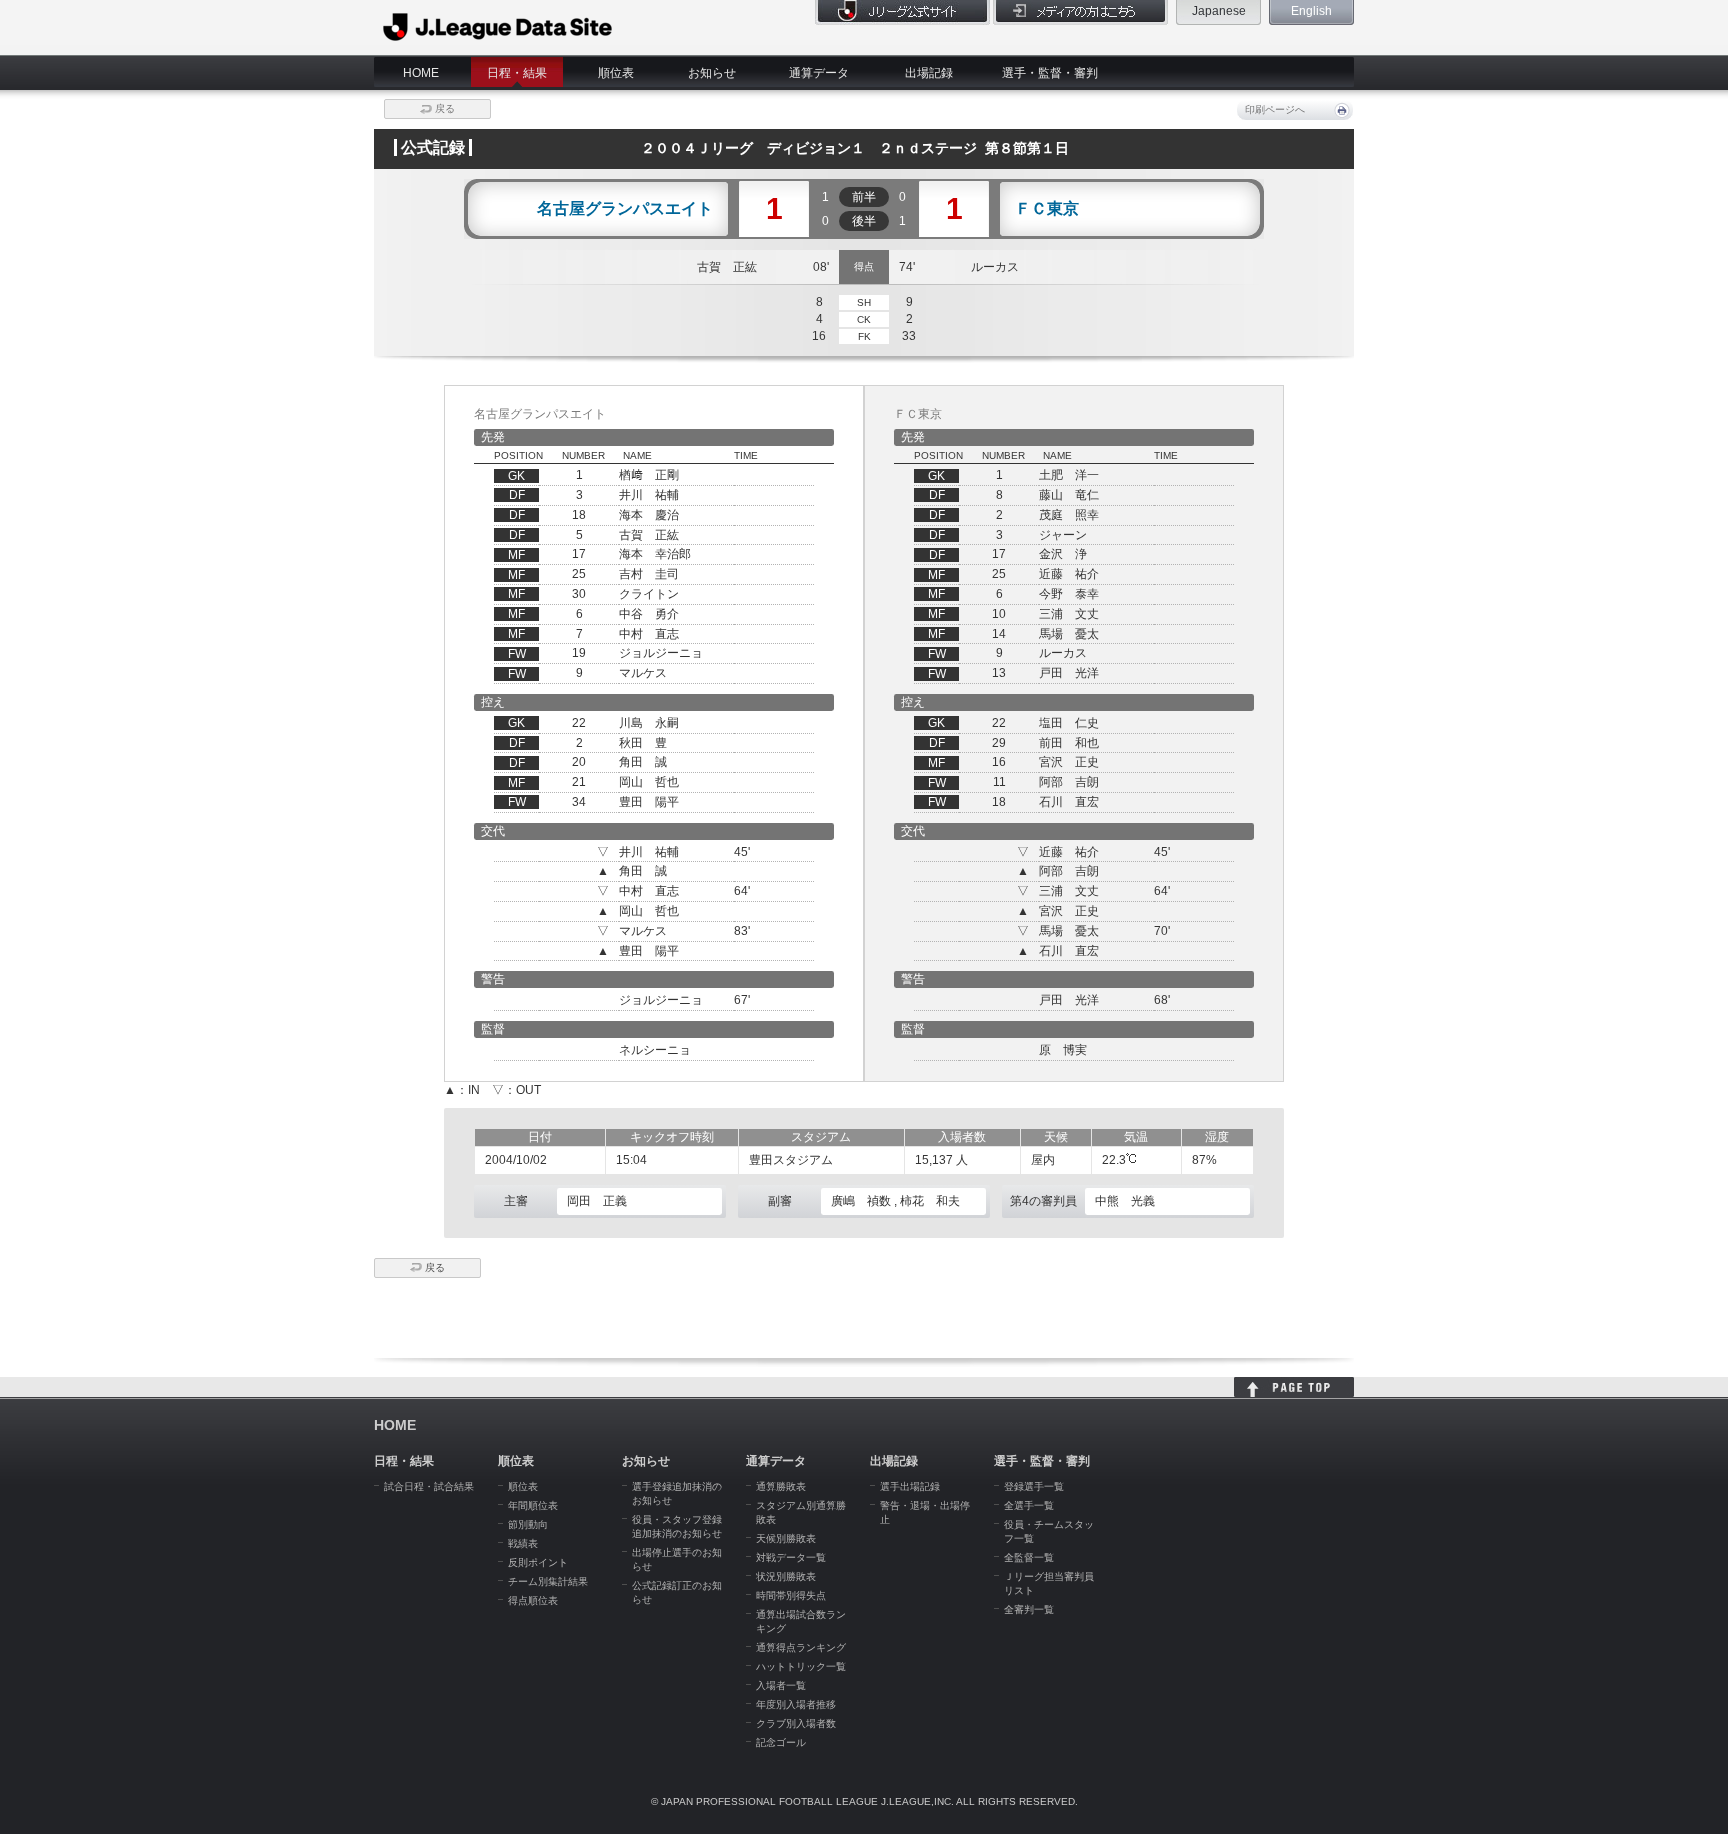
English (1311, 11)
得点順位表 (533, 1600)
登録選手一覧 (1034, 1486)
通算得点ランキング (801, 1647)
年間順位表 (533, 1505)
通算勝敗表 (781, 1486)
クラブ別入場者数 (796, 1723)
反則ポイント (538, 1562)
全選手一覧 (1029, 1505)
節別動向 (528, 1524)
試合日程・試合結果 (429, 1486)
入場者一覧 (781, 1685)
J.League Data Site (498, 27)
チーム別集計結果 (548, 1581)
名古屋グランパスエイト (625, 209)
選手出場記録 (910, 1486)
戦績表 (523, 1543)
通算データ (819, 73)
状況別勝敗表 (786, 1576)
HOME (421, 73)
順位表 (616, 73)
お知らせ (712, 73)
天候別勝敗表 (786, 1538)
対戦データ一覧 (791, 1557)
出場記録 (929, 73)
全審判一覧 (1029, 1609)
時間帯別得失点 (791, 1595)
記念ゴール (781, 1742)
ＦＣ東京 (1047, 209)
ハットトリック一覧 (801, 1666)
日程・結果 (517, 73)
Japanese (1219, 11)
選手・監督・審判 (1050, 73)
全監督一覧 (1029, 1557)
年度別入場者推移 (796, 1704)
